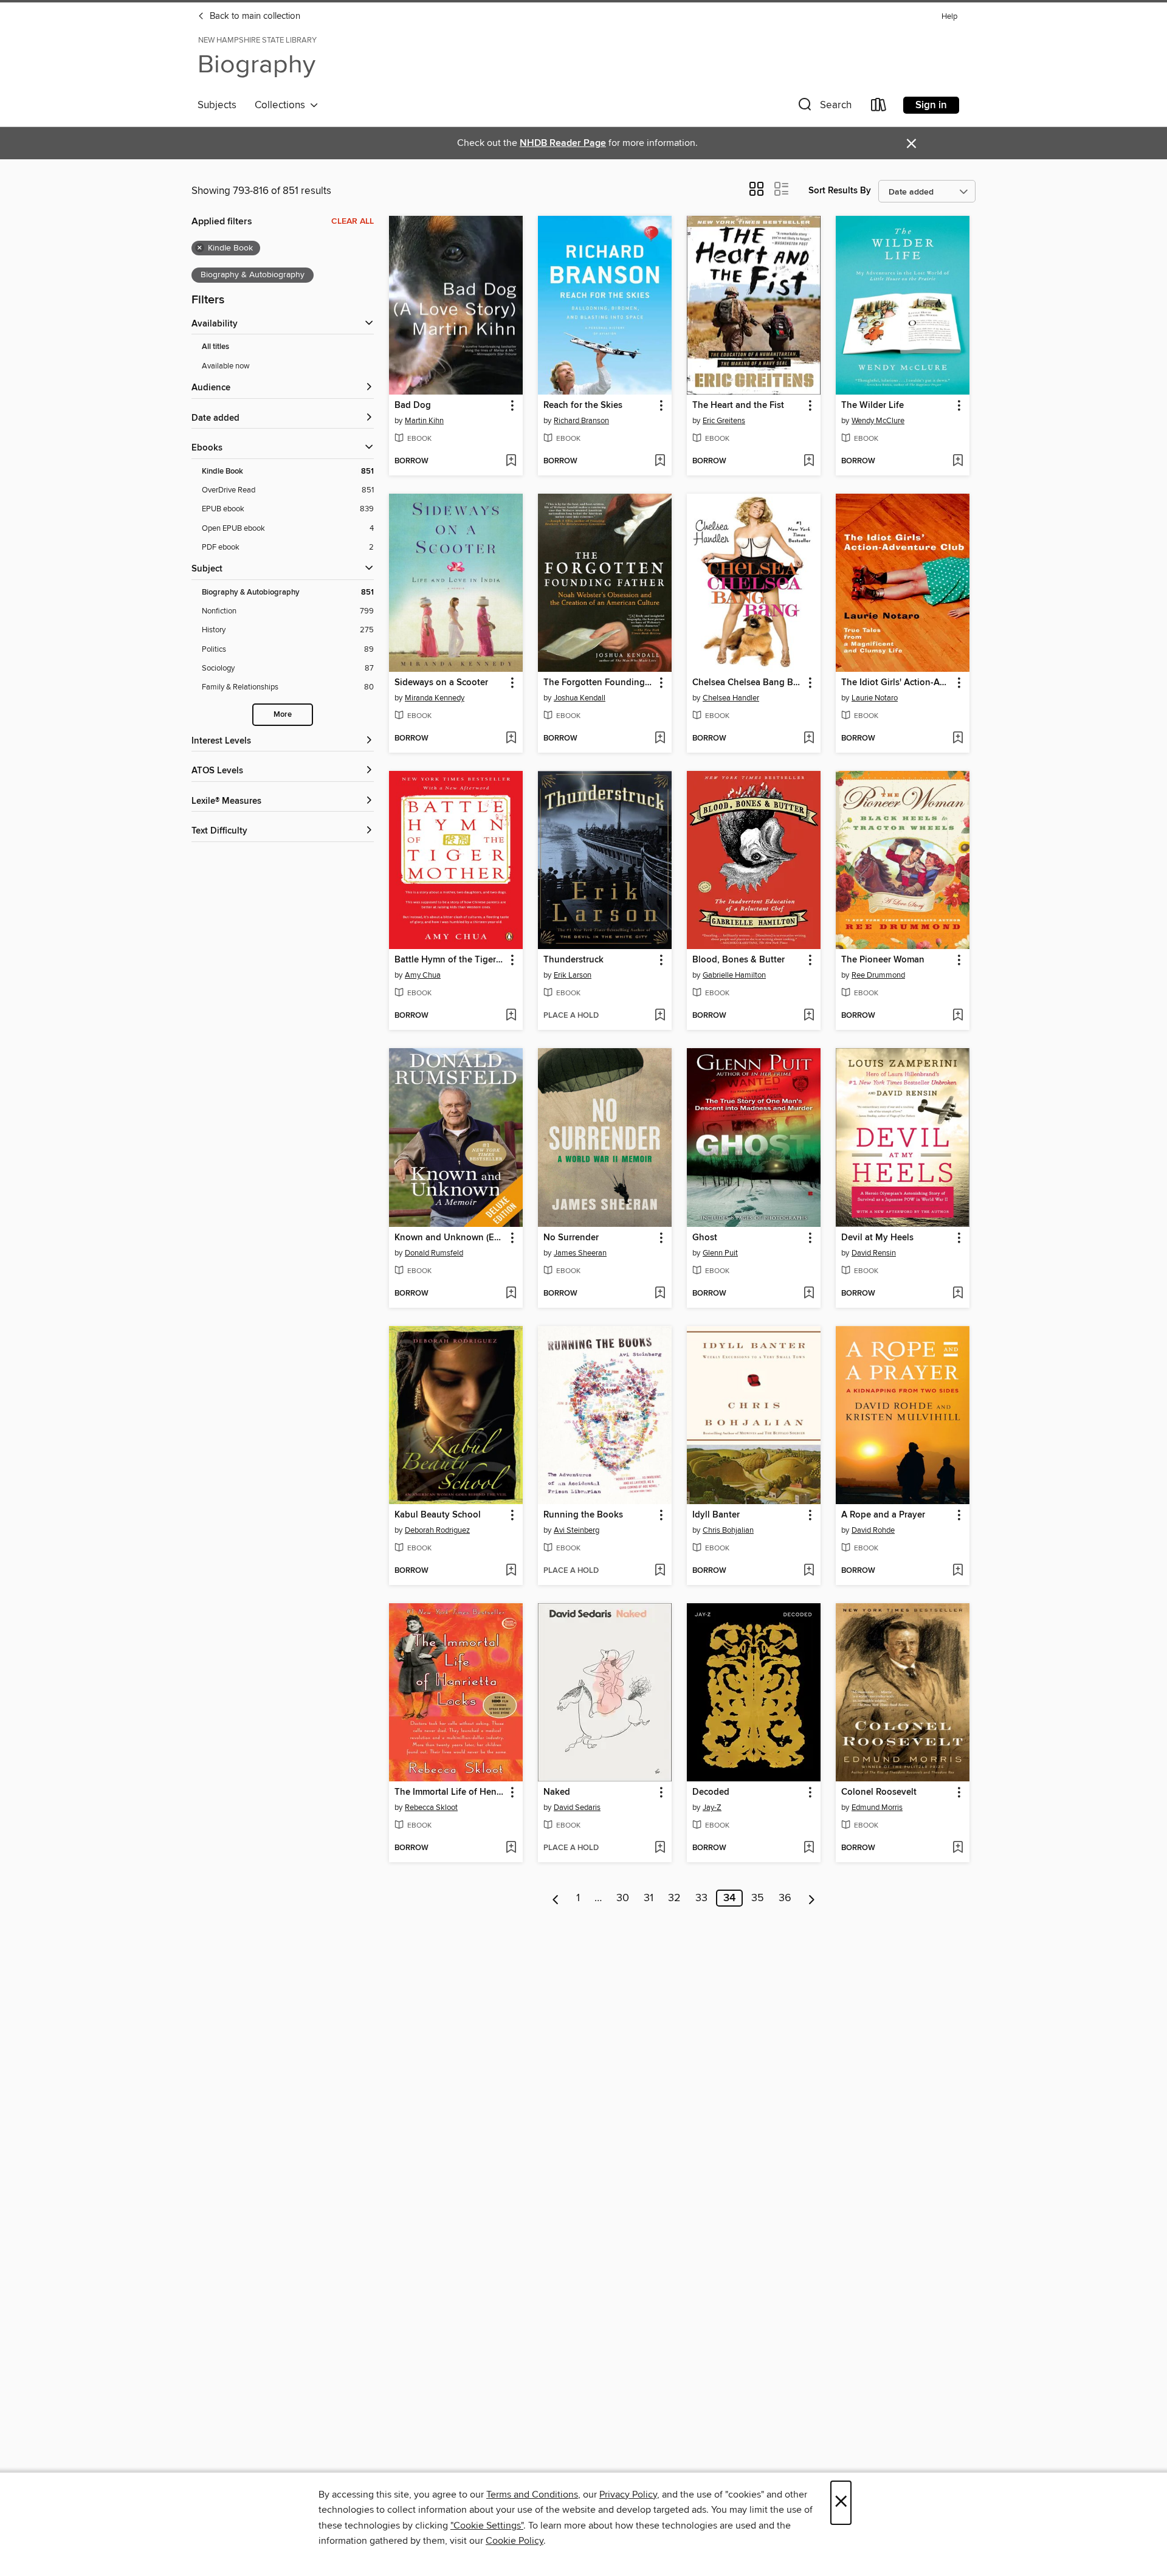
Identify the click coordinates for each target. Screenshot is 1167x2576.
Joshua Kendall (580, 698)
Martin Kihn (424, 421)
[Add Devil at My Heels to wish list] (958, 1294)
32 (674, 1898)
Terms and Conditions (532, 2495)
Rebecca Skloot (431, 1808)
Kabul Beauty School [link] (438, 1515)
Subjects (217, 105)
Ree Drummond (878, 975)
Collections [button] (282, 105)
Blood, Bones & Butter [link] (738, 960)
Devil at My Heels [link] (877, 1238)
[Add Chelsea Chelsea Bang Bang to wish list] (809, 739)
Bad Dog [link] (413, 406)
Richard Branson (581, 421)
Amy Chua (423, 975)
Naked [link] (557, 1792)
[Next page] (812, 1898)
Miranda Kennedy (435, 698)
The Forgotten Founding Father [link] (599, 683)
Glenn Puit (720, 1253)
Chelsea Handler (731, 698)
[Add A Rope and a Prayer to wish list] (958, 1571)
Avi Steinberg (577, 1530)
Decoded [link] (711, 1792)
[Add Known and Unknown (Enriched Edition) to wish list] (511, 1294)
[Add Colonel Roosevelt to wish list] (958, 1848)
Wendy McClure (878, 421)
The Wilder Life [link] (873, 406)
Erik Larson (573, 975)
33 (701, 1898)
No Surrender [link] (571, 1238)
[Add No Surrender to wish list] (660, 1294)
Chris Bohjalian (728, 1530)
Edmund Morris (877, 1808)
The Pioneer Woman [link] (883, 960)
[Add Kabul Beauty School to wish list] (511, 1571)
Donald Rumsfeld (434, 1253)
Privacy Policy (628, 2495)
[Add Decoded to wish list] (809, 1848)
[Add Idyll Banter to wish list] (809, 1571)
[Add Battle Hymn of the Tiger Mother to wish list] (511, 1016)
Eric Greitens (724, 421)
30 (623, 1898)
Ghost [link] (705, 1238)
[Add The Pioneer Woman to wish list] (958, 1016)
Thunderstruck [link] (573, 960)
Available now (226, 366)
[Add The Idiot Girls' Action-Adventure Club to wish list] (958, 739)
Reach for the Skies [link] (583, 406)
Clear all (353, 221)
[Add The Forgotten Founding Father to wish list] (660, 739)
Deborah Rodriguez (437, 1530)
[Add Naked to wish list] (660, 1848)
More (283, 715)
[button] (824, 107)
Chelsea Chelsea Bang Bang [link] (748, 683)
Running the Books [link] (583, 1515)
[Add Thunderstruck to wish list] (660, 1016)
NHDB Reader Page (563, 143)
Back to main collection (254, 16)
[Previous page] (556, 1898)
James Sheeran (580, 1253)
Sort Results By (840, 191)
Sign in (931, 105)
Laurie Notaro (875, 698)
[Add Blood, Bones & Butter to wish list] (809, 1016)
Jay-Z (712, 1808)
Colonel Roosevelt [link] (879, 1792)
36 (785, 1898)
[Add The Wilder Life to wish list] (958, 461)
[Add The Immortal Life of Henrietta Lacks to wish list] (511, 1848)
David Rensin (874, 1253)
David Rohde (873, 1530)
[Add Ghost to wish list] (809, 1294)
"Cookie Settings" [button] (487, 2526)
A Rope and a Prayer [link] (883, 1515)
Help (949, 17)
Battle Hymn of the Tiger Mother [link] (450, 960)
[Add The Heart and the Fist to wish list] (809, 461)
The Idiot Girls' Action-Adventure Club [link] (897, 683)
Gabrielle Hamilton (734, 975)
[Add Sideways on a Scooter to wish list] (511, 739)
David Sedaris (577, 1808)
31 (649, 1898)
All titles (215, 347)
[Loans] (879, 107)
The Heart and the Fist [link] (738, 406)
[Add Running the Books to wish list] (660, 1571)
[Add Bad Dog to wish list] (511, 461)
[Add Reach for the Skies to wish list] (660, 461)
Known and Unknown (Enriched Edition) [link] (450, 1238)
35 (758, 1898)
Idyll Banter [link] (716, 1515)
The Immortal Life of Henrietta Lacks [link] (450, 1792)
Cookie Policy (515, 2541)
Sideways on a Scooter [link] (441, 683)
